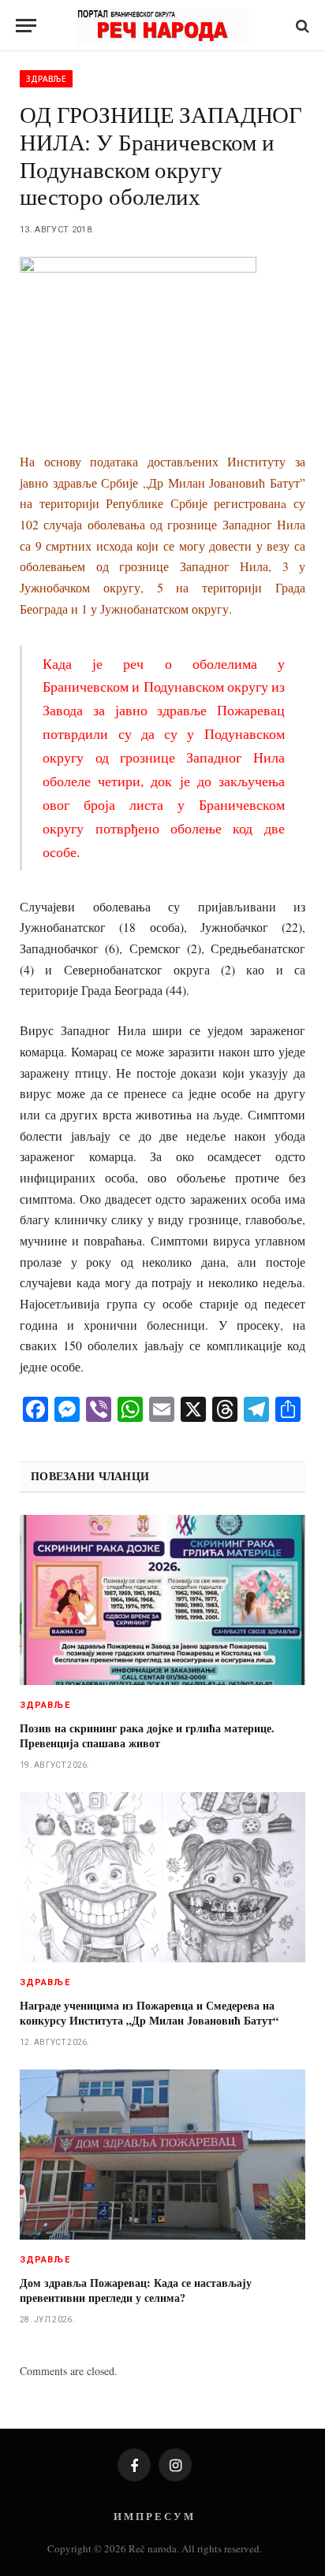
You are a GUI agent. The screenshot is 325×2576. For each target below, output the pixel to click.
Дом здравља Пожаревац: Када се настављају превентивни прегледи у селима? (136, 2290)
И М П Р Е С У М (153, 2516)
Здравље (46, 79)
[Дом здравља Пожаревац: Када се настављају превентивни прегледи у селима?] (162, 2154)
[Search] (301, 26)
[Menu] (26, 26)
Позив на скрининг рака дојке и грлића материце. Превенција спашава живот (147, 1735)
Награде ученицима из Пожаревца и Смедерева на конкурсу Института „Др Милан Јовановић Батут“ (149, 2013)
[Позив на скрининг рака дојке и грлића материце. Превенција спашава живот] (162, 1600)
